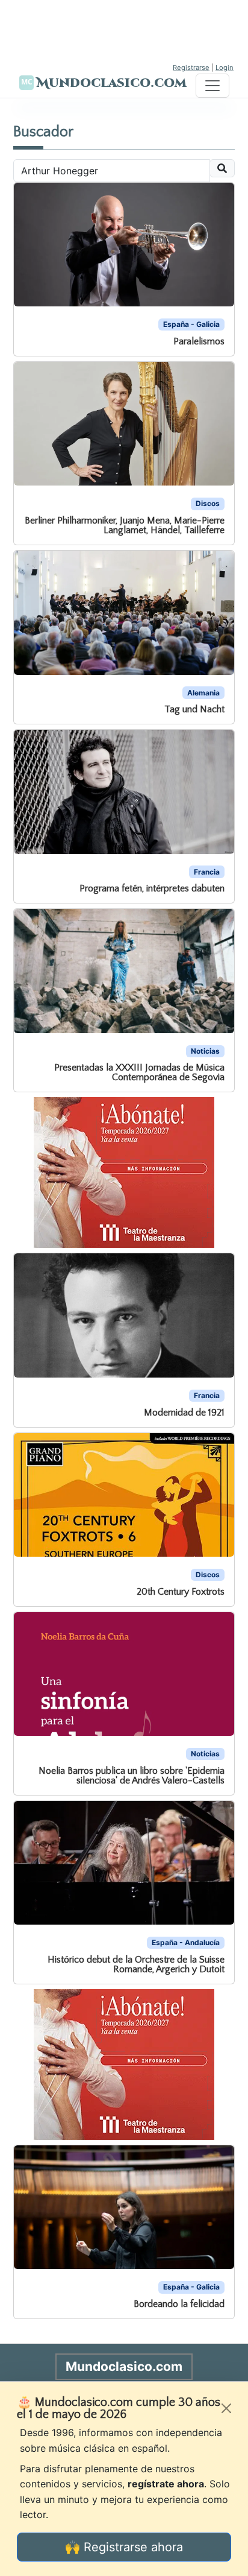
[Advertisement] (124, 30)
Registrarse (191, 68)
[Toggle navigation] (212, 86)
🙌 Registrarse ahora (124, 2547)
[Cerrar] (226, 2408)
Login (225, 68)
